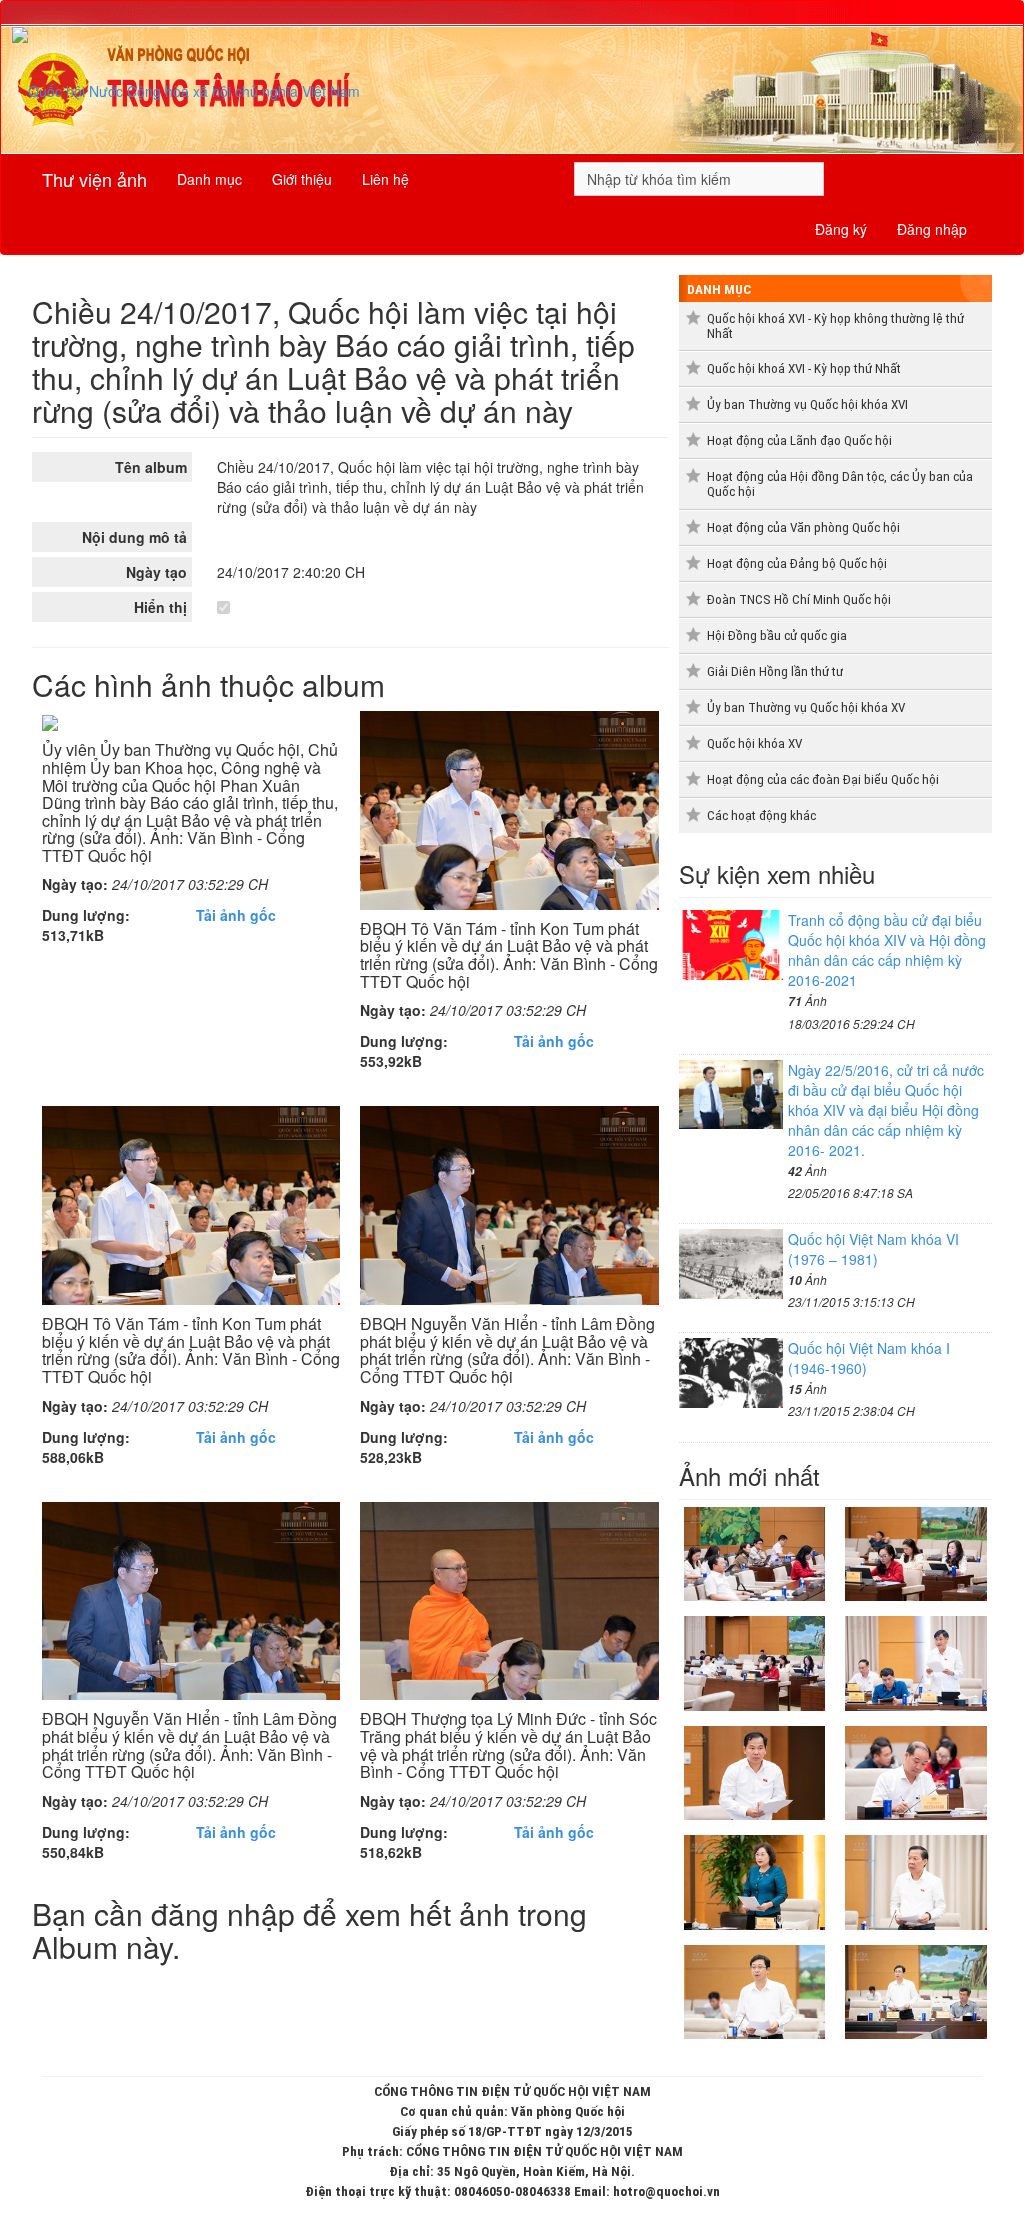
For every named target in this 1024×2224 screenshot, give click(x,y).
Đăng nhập (932, 229)
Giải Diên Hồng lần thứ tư (775, 671)
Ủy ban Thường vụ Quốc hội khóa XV (806, 707)
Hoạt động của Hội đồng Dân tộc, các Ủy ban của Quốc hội (840, 484)
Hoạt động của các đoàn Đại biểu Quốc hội (823, 779)
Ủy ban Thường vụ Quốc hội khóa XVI (807, 404)
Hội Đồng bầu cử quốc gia (777, 635)
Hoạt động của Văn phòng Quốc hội (803, 527)
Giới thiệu (302, 179)
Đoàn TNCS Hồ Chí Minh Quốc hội (799, 599)
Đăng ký (841, 229)
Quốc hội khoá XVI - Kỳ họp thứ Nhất (804, 368)
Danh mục (209, 179)
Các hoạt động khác (761, 815)
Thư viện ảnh (94, 179)
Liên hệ (385, 179)
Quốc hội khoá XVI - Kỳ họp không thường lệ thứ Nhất (835, 326)
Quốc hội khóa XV (754, 743)
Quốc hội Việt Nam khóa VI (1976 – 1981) (873, 1249)
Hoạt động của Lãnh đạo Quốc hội (799, 440)
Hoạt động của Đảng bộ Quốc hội (797, 563)
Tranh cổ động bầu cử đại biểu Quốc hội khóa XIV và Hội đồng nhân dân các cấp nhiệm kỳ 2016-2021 (887, 950)
